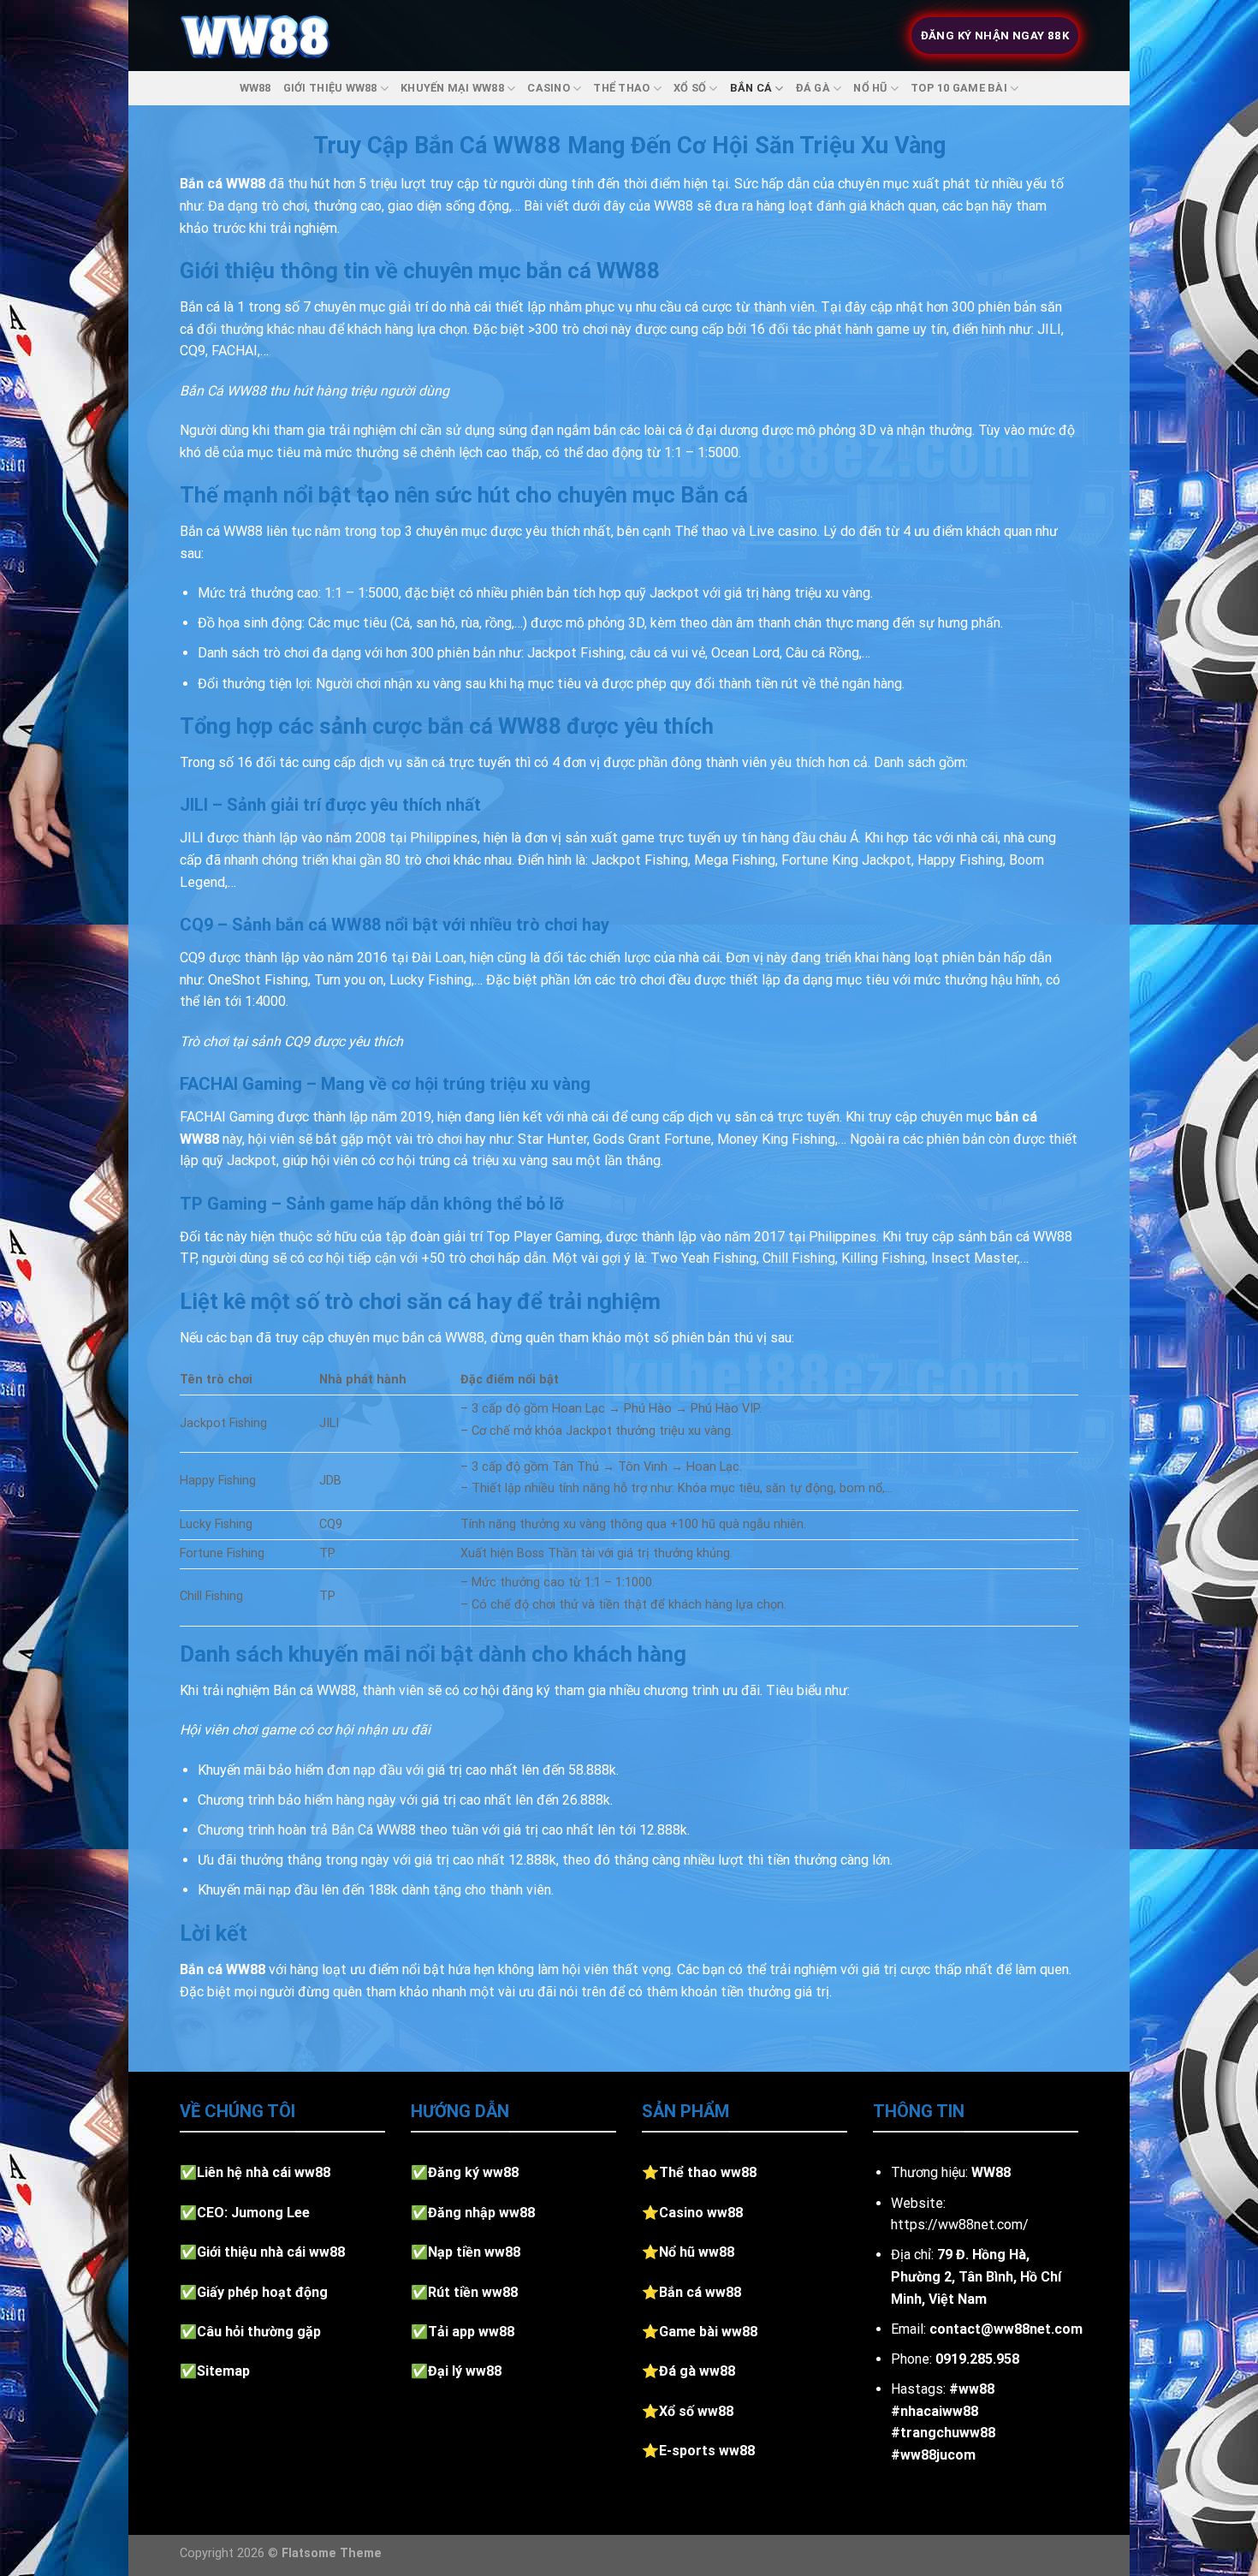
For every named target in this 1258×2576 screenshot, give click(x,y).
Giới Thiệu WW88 (330, 88)
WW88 (255, 88)
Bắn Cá (751, 88)
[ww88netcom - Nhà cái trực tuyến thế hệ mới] (255, 36)
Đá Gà (813, 88)
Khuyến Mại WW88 (452, 88)
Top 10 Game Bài (959, 88)
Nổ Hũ (870, 88)
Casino (549, 88)
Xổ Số (690, 88)
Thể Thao (621, 88)
